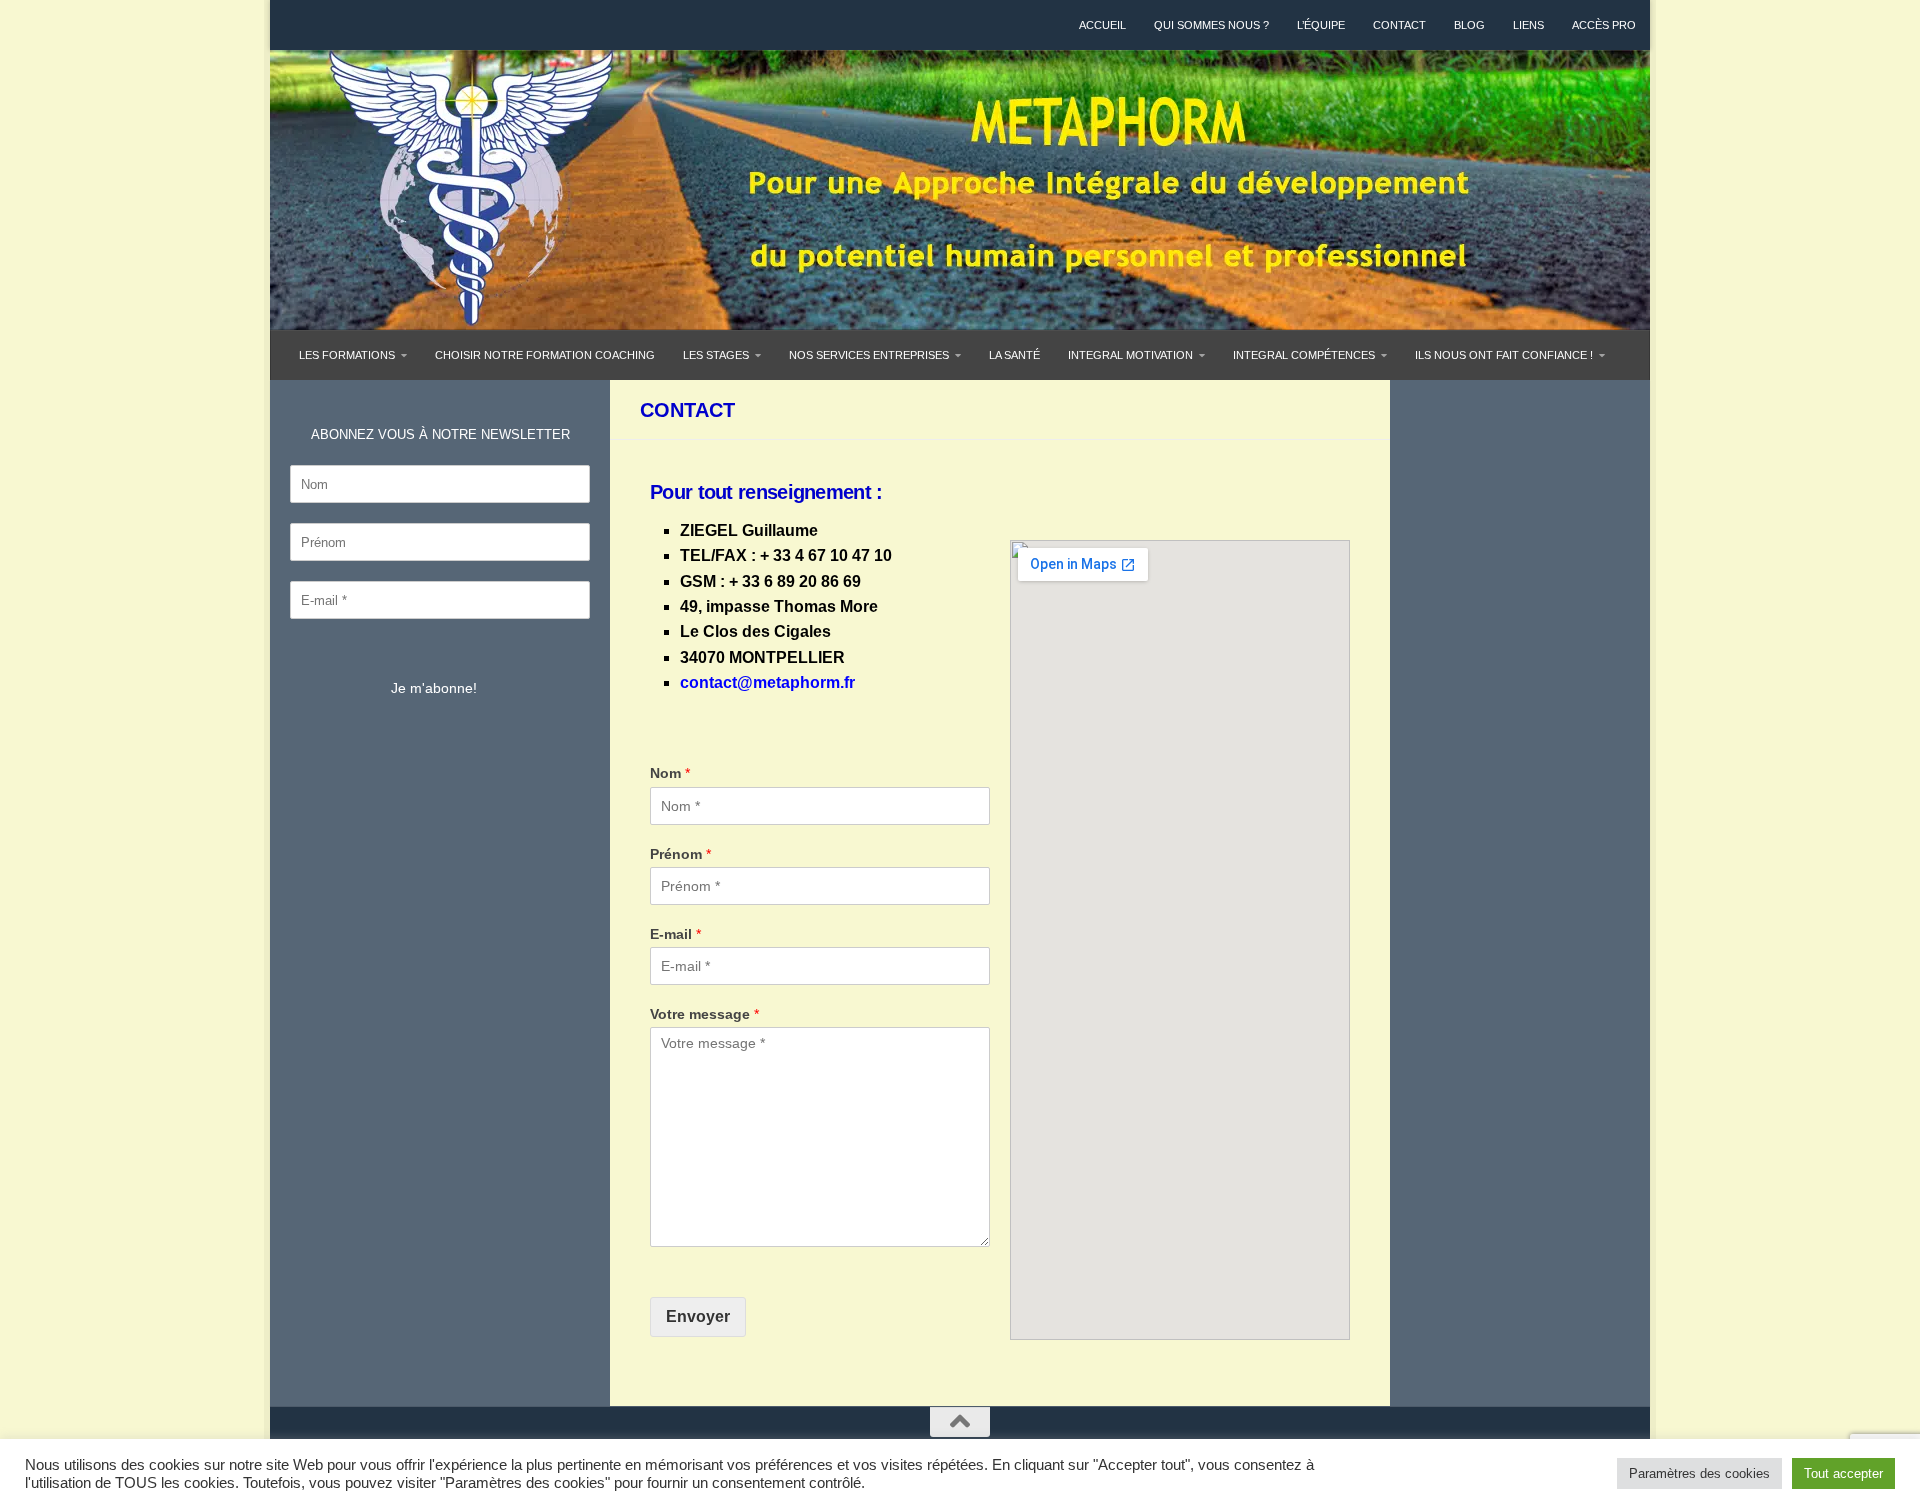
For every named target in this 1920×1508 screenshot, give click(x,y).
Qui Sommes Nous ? (1211, 25)
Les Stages (716, 355)
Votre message (704, 1014)
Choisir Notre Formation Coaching (545, 355)
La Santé (1014, 355)
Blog (1469, 25)
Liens (1528, 25)
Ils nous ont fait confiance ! (1504, 355)
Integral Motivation (1130, 355)
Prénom (680, 854)
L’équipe (1321, 25)
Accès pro (1604, 25)
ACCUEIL (1102, 25)
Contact (1399, 25)
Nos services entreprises (869, 355)
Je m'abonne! (434, 688)
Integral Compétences (1304, 355)
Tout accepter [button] (1843, 1473)
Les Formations (347, 355)
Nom (670, 773)
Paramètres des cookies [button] (1699, 1473)
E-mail (675, 934)
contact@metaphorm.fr (767, 682)
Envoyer (698, 1316)
